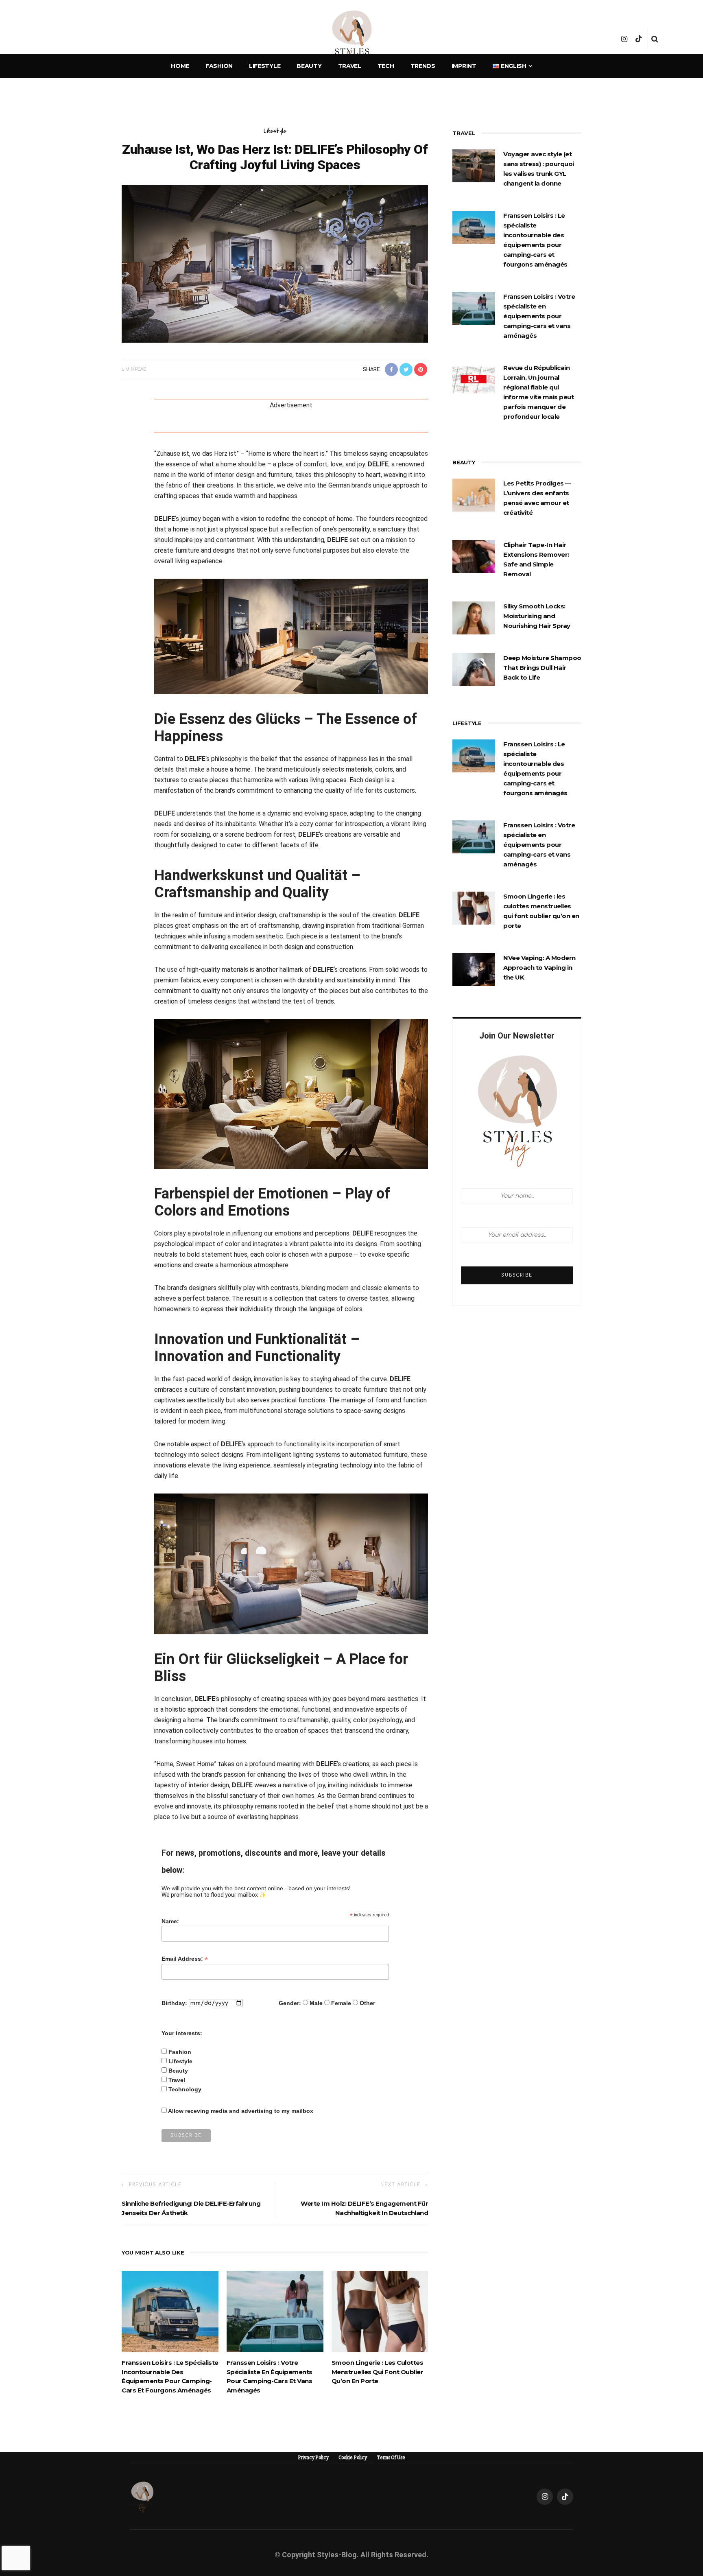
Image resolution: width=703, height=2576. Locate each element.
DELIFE (378, 464)
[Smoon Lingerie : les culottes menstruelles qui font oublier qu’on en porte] (380, 2311)
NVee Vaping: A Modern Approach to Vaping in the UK (539, 968)
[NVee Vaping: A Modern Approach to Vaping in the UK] (474, 969)
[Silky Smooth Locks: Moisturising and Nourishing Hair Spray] (474, 617)
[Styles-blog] (142, 2496)
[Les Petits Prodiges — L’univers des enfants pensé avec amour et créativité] (474, 494)
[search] (655, 39)
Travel (350, 66)
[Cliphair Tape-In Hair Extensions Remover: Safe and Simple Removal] (474, 556)
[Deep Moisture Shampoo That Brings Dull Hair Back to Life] (474, 669)
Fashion (219, 66)
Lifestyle (265, 66)
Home (180, 66)
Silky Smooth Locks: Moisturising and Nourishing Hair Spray (537, 616)
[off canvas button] (50, 39)
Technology (185, 2089)
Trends (423, 66)
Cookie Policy (353, 2458)
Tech (386, 66)
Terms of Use (391, 2458)
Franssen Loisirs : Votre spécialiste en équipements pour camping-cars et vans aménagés (539, 316)
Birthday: (174, 2003)
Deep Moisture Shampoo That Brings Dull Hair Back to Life (542, 668)
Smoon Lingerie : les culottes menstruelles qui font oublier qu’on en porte (378, 2372)
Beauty (309, 66)
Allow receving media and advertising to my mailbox (241, 2111)
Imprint (464, 66)
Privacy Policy (313, 2458)
